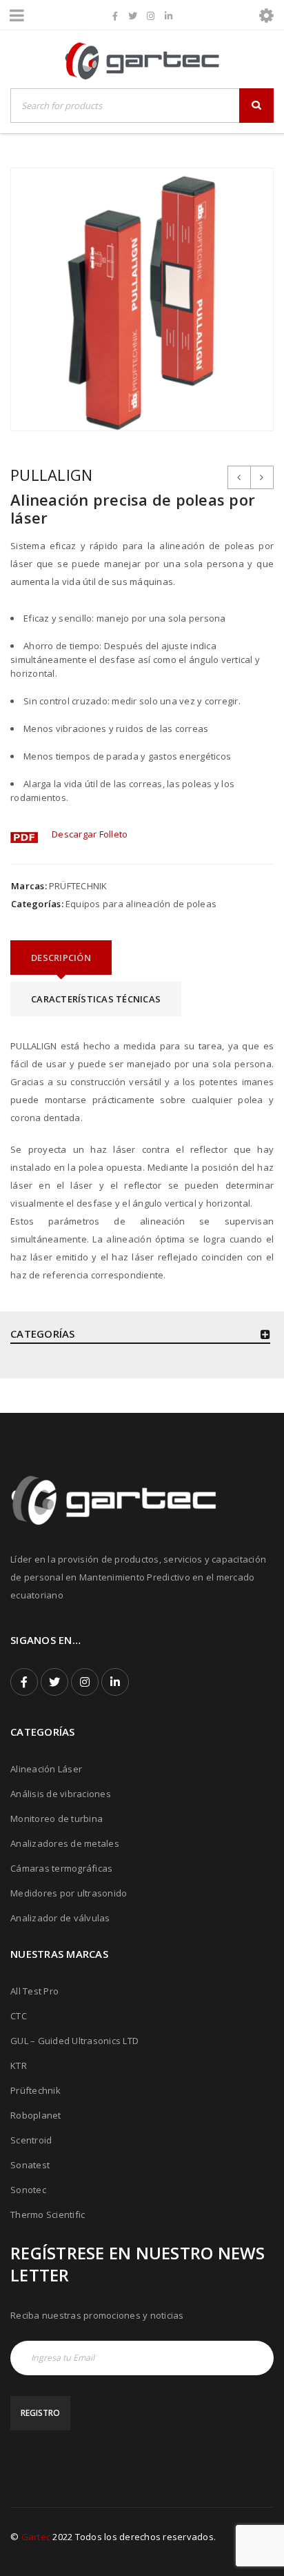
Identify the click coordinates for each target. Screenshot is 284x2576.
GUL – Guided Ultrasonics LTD (74, 2041)
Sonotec (28, 2190)
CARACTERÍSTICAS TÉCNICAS (96, 999)
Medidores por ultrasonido (69, 1893)
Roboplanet (36, 2115)
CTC (19, 2016)
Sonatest (30, 2165)
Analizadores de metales (65, 1843)
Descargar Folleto (90, 834)
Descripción (61, 958)
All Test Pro (34, 1991)
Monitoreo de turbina (57, 1819)
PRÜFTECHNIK (78, 886)
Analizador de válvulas (60, 1918)
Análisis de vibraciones (61, 1794)
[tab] (61, 958)
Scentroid (31, 2140)
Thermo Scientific (48, 2215)
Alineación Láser (46, 1769)
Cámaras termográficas (61, 1868)
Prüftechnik (35, 2090)
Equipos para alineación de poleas (141, 904)
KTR (19, 2065)
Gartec (36, 2537)
